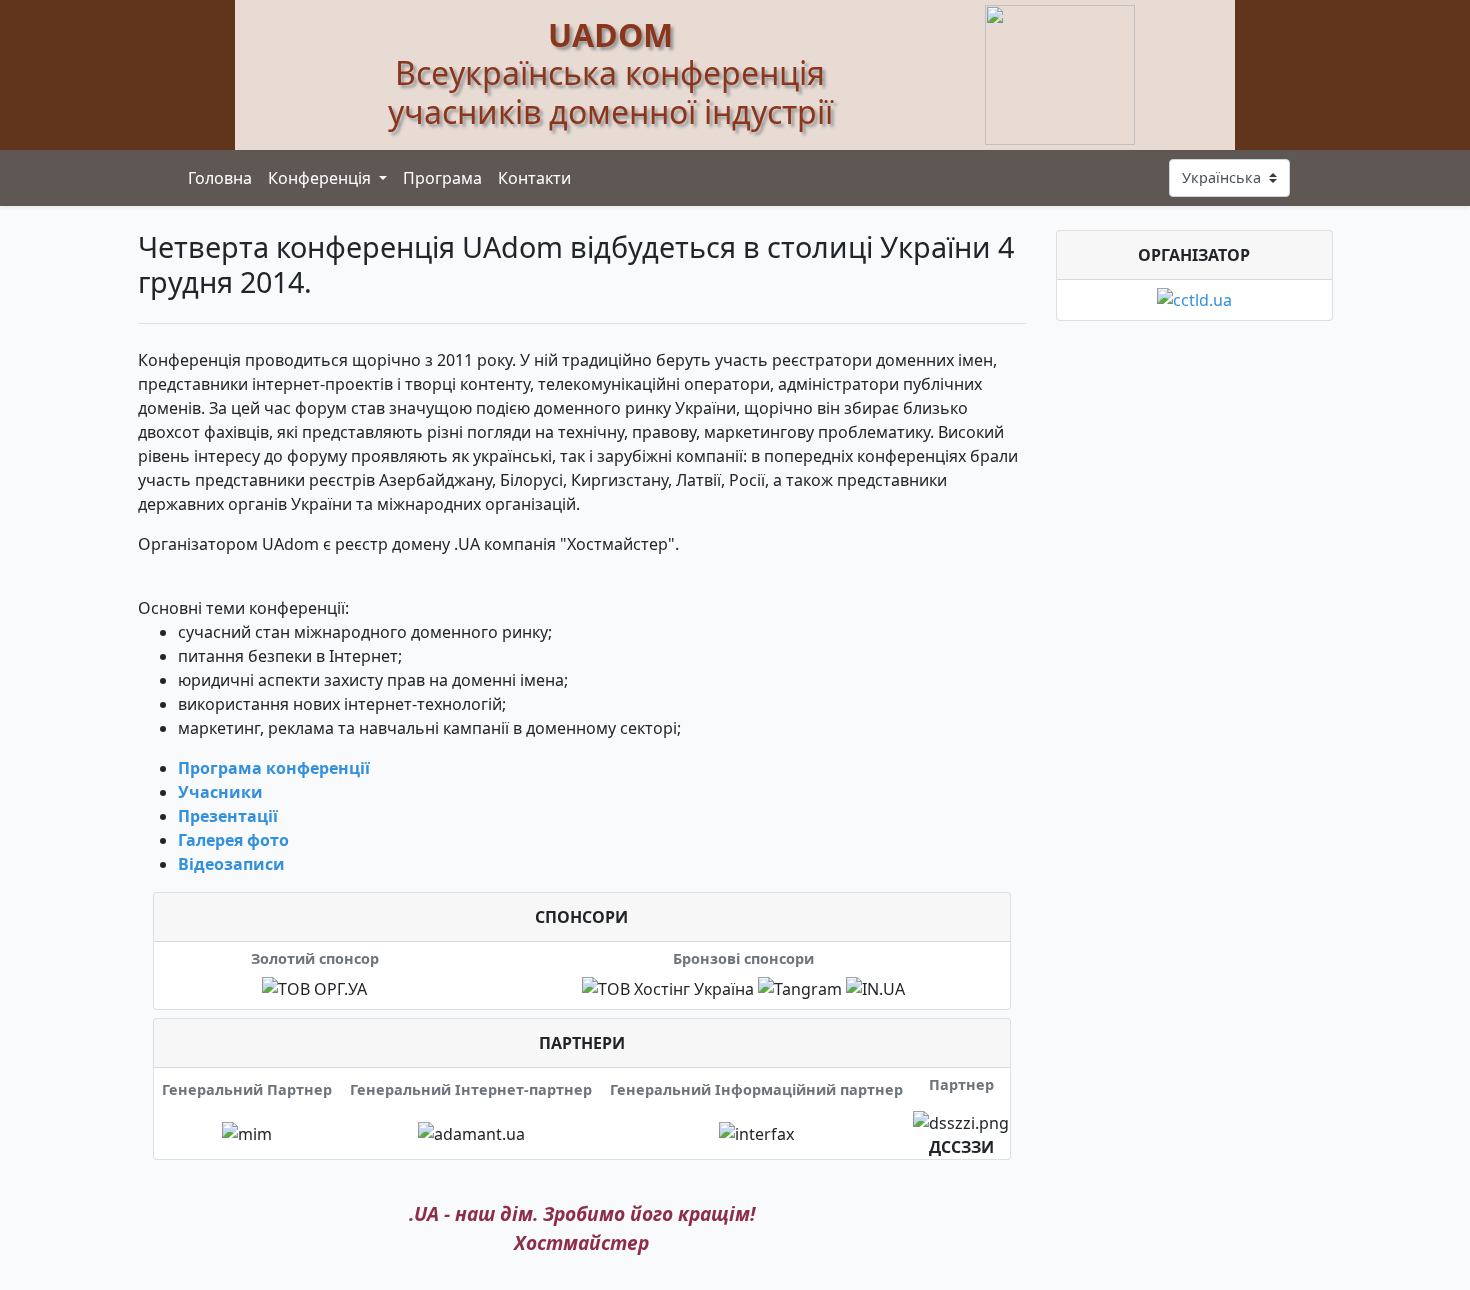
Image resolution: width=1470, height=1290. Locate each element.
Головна (220, 178)
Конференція (321, 178)
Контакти (534, 178)
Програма (442, 178)
